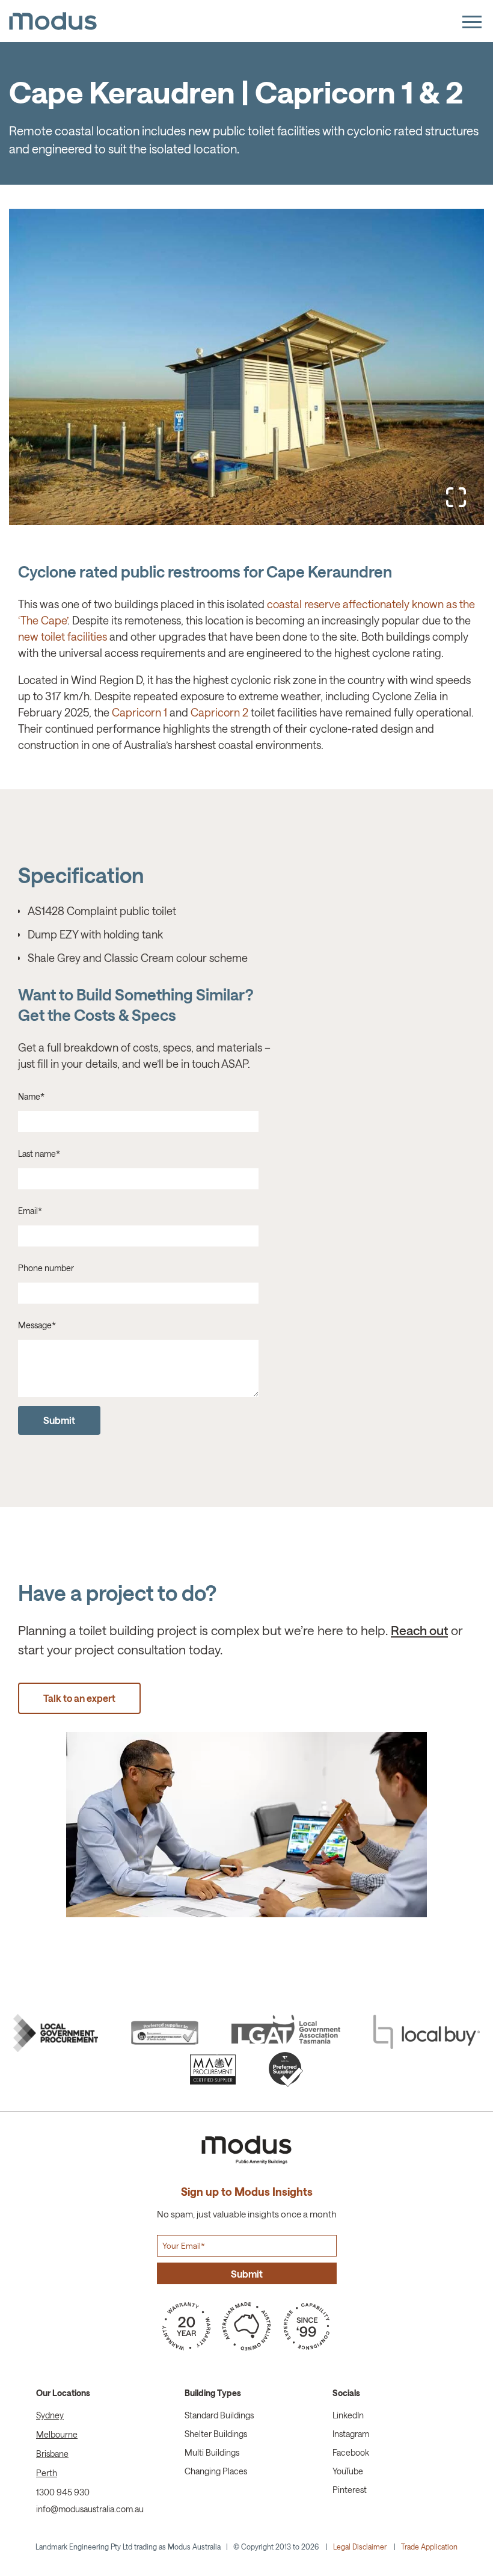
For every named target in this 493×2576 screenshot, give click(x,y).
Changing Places (216, 2471)
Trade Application (429, 2547)
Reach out (419, 1630)
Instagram (351, 2434)
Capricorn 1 (139, 712)
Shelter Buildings (216, 2434)
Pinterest (350, 2490)
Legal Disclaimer (360, 2547)
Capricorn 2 (219, 712)
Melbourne (57, 2434)
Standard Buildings (219, 2415)
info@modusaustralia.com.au (90, 2509)
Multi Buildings (212, 2452)
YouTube (348, 2471)
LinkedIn (348, 2415)
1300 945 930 (63, 2492)
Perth (47, 2473)
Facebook (351, 2452)
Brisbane (52, 2454)
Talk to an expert (79, 1698)
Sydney (50, 2415)
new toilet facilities (63, 636)
